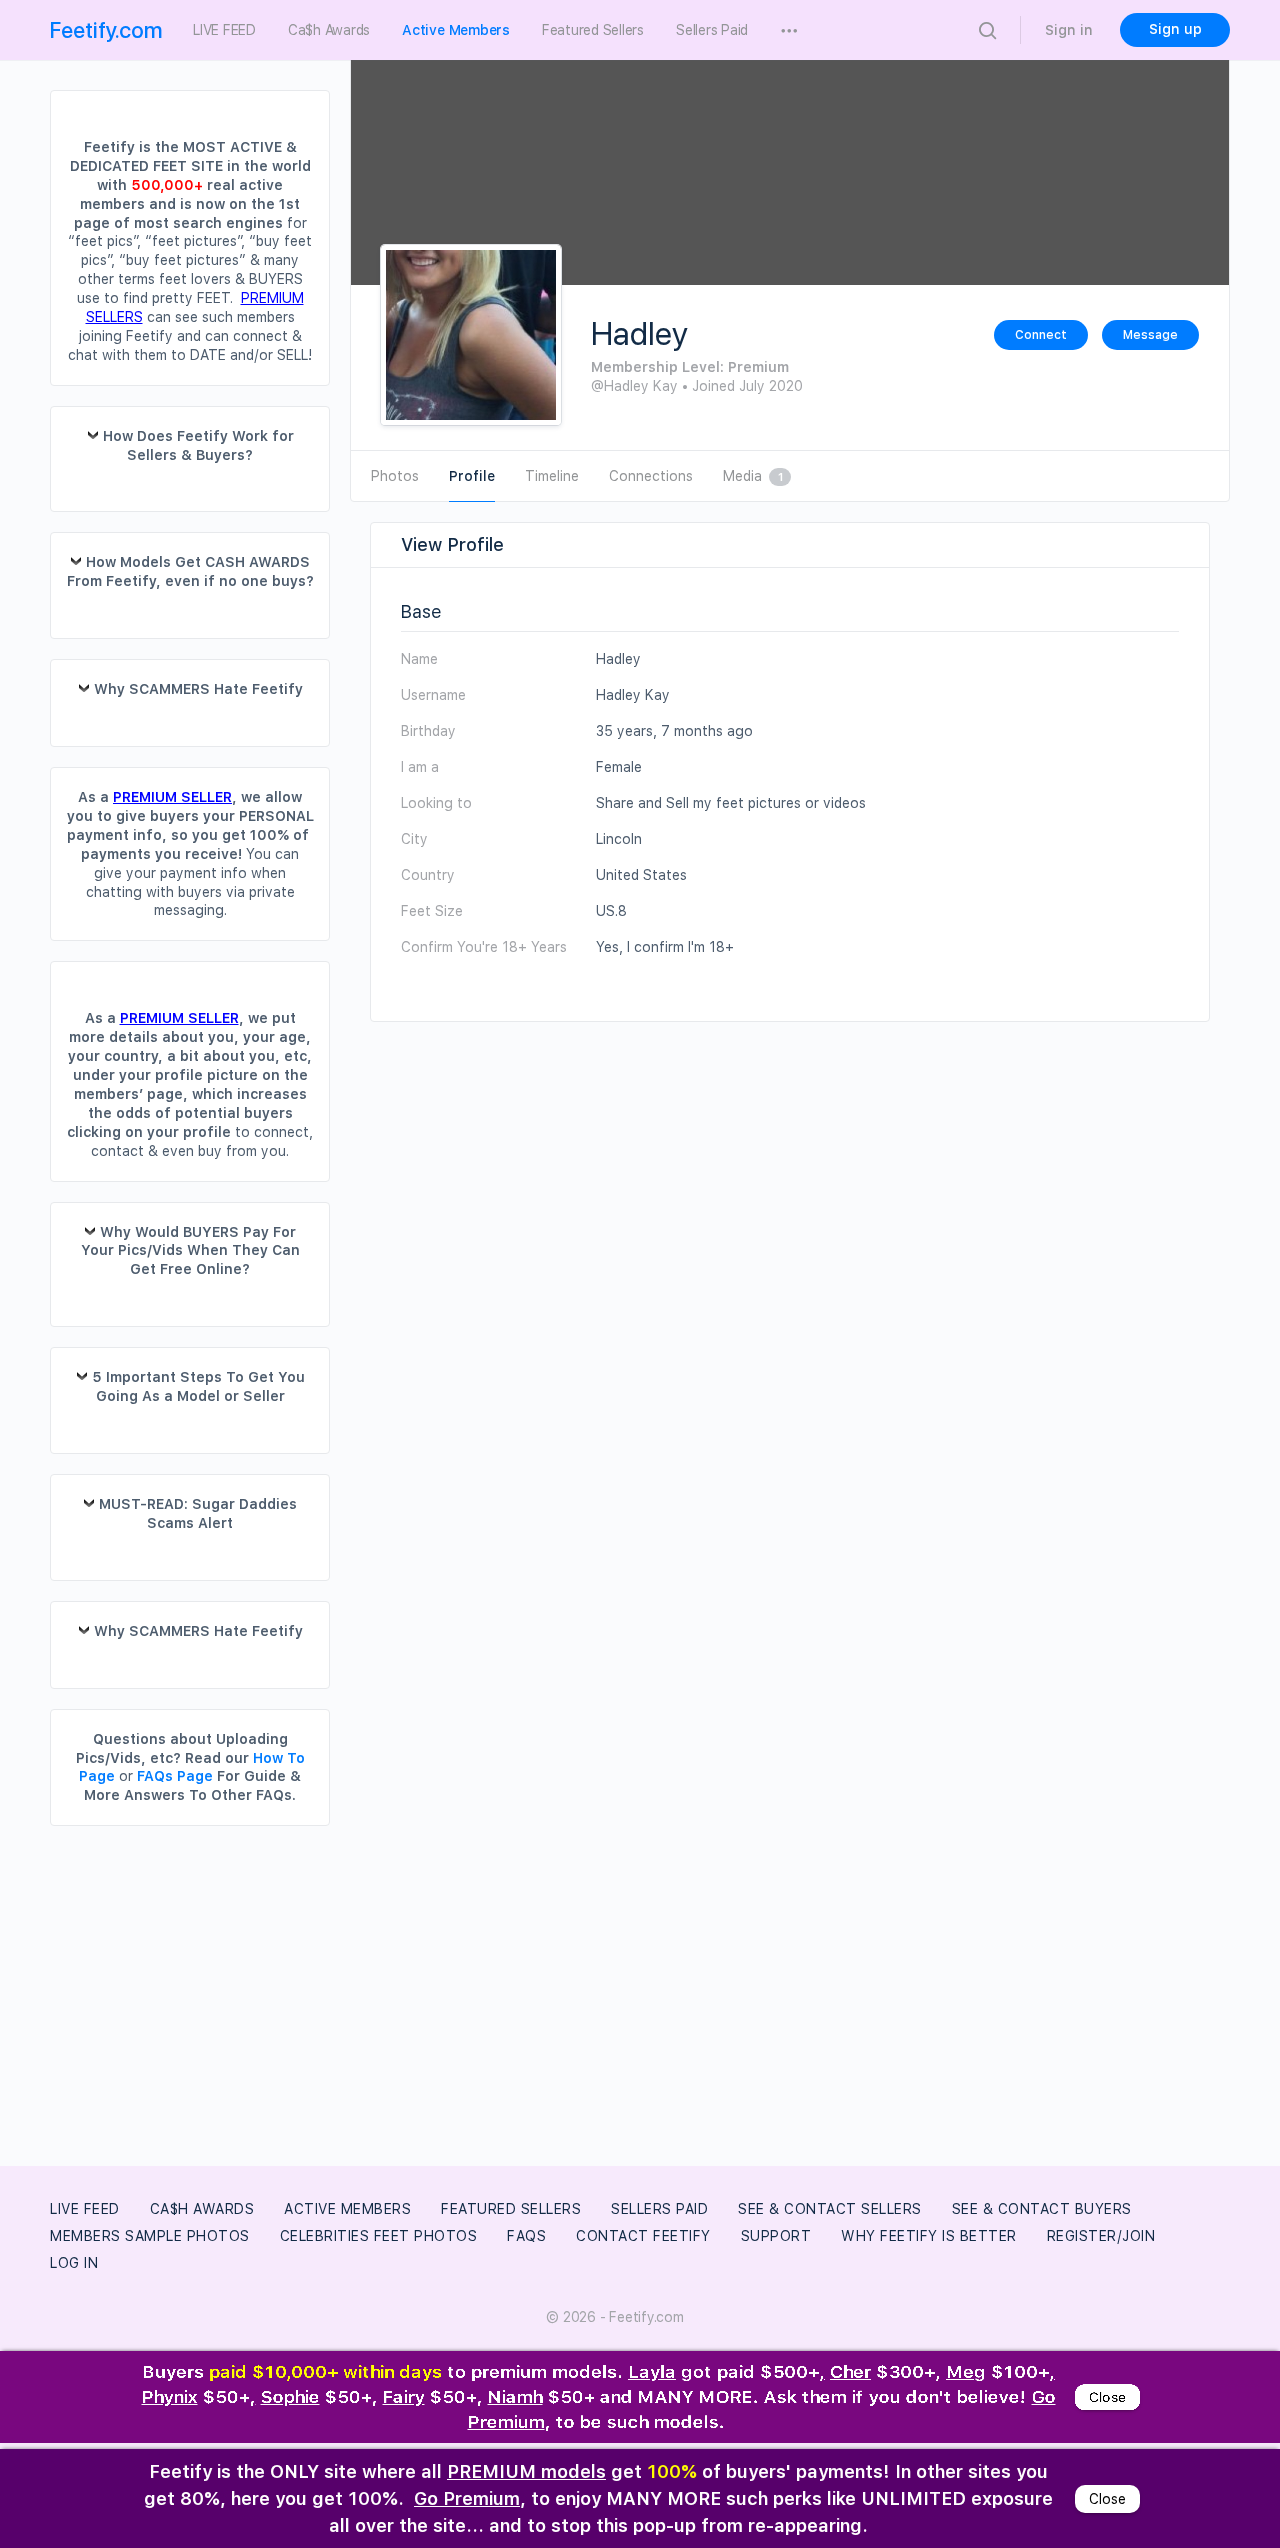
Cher (850, 2372)
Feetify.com (106, 30)
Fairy (404, 2399)
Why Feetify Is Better (929, 2236)
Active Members (347, 2209)
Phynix (170, 2399)
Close (1107, 2400)
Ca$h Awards (202, 2209)
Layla (652, 2372)
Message (1150, 335)
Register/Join (1101, 2236)
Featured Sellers (511, 2209)
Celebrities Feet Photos (379, 2236)
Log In (74, 2263)
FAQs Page (175, 1776)
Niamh (515, 2399)
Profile (472, 476)
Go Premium (467, 2498)
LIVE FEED (85, 2209)
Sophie (290, 2399)
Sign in (1069, 30)
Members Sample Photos (150, 2236)
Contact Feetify (643, 2236)
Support (776, 2236)
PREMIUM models (526, 2471)
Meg (966, 2372)
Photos (395, 476)
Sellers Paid (659, 2209)
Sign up (1175, 29)
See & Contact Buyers (1042, 2209)
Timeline (552, 476)
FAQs (526, 2236)
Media (752, 476)
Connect (1041, 335)
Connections (651, 476)
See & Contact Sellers (830, 2209)
